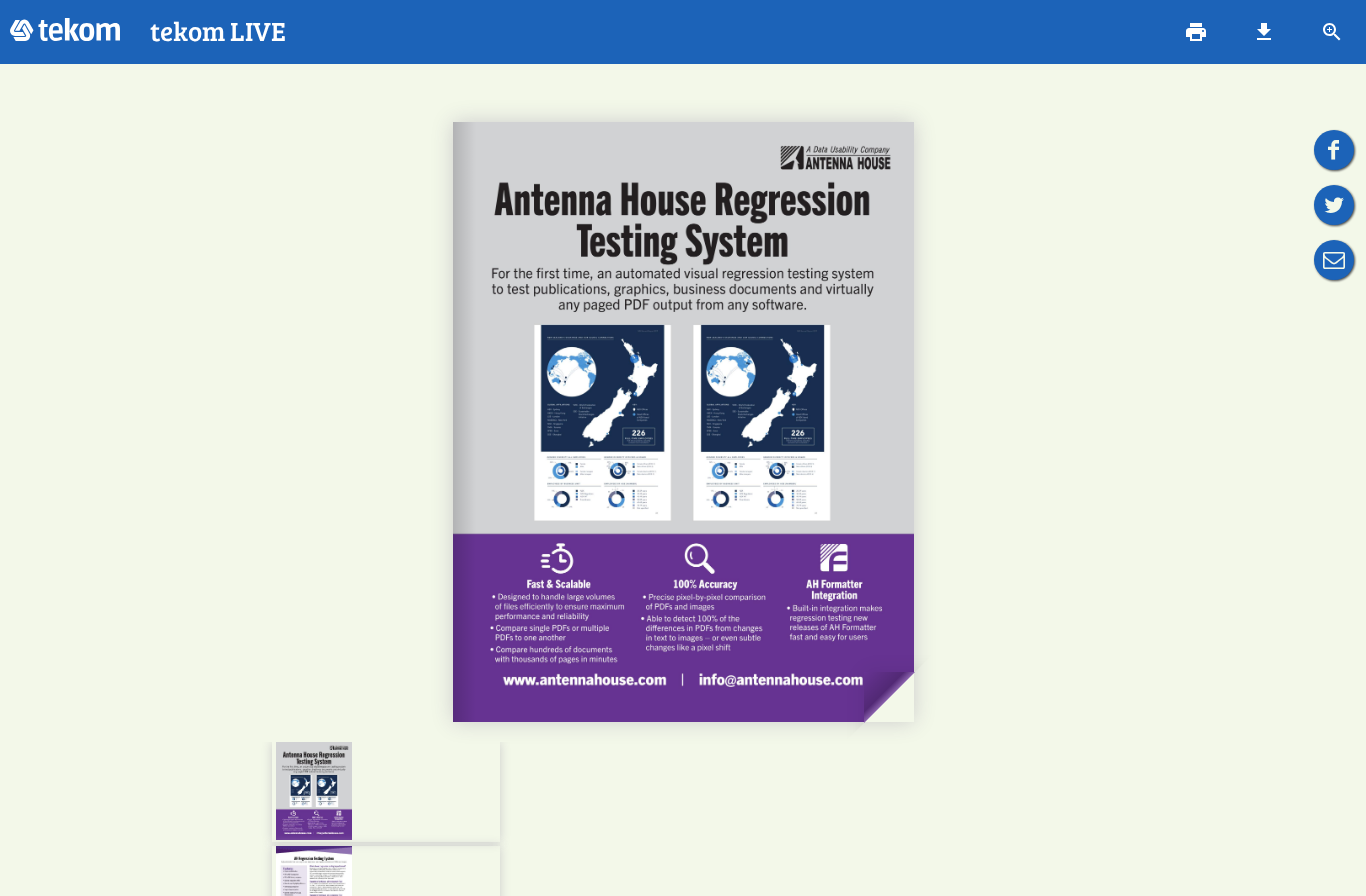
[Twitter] (1334, 205)
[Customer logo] (65, 31)
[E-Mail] (1334, 260)
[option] (386, 792)
